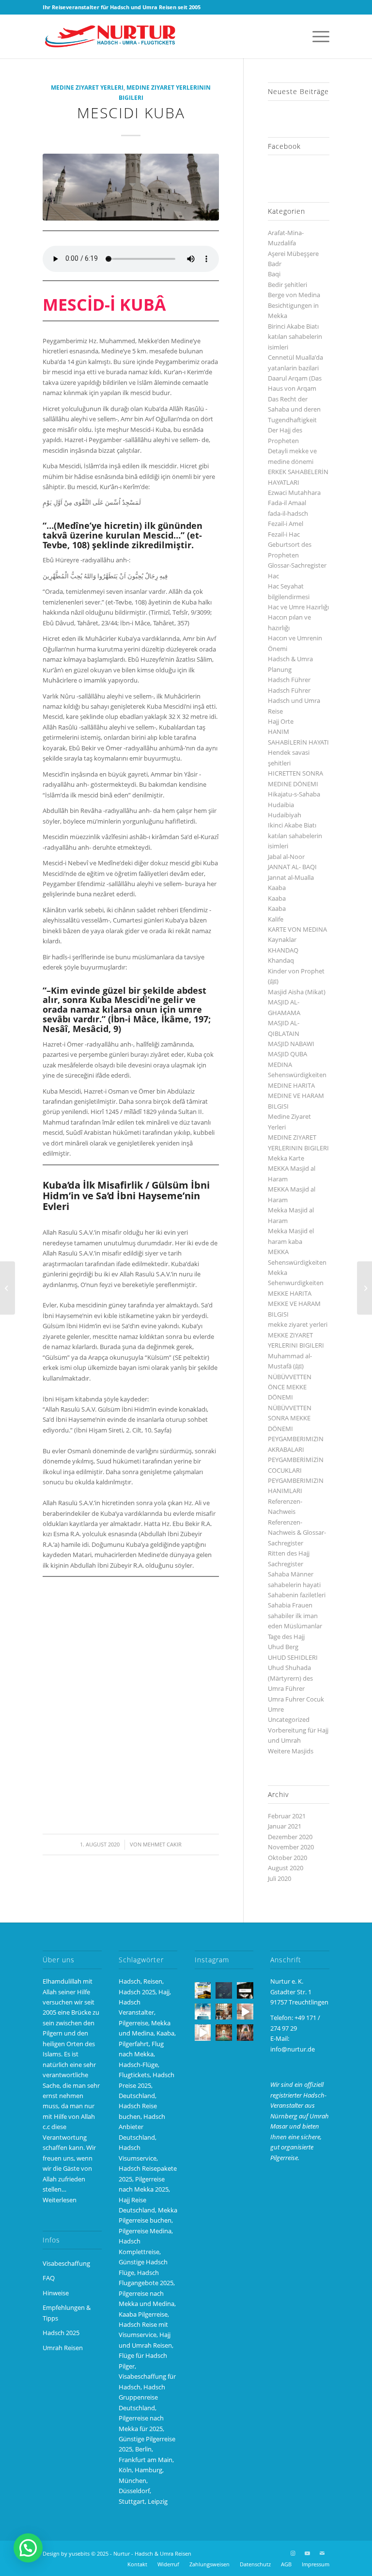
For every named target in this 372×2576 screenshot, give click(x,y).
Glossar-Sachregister (297, 565)
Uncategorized (289, 1719)
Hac (273, 576)
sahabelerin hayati (294, 1585)
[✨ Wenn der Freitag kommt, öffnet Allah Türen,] (245, 2012)
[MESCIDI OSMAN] (364, 1288)
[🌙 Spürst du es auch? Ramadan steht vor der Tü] (224, 1990)
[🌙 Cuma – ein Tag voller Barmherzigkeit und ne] (203, 2012)
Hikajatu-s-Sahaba (294, 794)
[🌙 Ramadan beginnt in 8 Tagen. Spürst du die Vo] (245, 1990)
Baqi (274, 274)
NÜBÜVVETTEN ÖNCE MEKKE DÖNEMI (290, 1387)
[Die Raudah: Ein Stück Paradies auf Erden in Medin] (224, 2033)
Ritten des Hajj (289, 1553)
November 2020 (291, 1847)
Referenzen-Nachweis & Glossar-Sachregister (297, 1533)
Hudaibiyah (285, 815)
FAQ (49, 2278)
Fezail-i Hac (284, 534)
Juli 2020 (279, 1878)
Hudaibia (281, 805)
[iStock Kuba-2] (131, 187)
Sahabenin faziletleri (297, 1595)
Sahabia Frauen (290, 1605)
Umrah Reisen (63, 2348)
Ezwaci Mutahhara (294, 493)
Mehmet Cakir (162, 1845)
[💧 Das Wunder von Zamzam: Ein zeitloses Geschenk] (224, 2012)
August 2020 (286, 1868)
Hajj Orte (281, 721)
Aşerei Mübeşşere (293, 254)
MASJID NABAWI (291, 1044)
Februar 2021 (287, 1816)
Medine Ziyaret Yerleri (87, 87)
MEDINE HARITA (291, 1085)
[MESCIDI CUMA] (8, 1288)
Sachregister (286, 1564)
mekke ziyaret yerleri (298, 1324)
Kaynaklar (282, 939)
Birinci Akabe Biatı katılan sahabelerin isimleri (295, 337)
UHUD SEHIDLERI (293, 1657)
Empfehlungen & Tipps (67, 2313)
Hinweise (56, 2293)
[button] (28, 2548)
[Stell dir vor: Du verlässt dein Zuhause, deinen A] (203, 2033)
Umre (276, 1709)
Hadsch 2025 (61, 2333)
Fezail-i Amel (286, 524)
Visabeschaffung (66, 2263)
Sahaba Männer (291, 1574)
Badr (275, 264)
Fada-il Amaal (287, 503)
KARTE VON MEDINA (297, 929)
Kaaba (277, 888)
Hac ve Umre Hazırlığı (298, 607)
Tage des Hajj (286, 1637)
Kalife (276, 919)
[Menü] (316, 36)
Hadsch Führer (289, 680)
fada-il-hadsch (288, 513)
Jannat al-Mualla (291, 877)
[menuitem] (316, 36)
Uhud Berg (283, 1647)
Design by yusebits (66, 2553)
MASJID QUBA (287, 1054)
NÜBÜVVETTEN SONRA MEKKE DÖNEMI (290, 1418)
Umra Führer (286, 1688)
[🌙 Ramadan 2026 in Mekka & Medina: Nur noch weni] (203, 1990)
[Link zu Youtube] (308, 2553)
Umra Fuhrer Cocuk (296, 1699)
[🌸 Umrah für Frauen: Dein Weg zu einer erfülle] (245, 2033)
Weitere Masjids (291, 1751)
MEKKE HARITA (290, 1293)
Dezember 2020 (290, 1837)
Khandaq (281, 960)
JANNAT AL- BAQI (292, 867)
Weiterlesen (60, 2200)
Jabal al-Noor (286, 857)
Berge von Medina (294, 295)
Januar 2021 (285, 1826)
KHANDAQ (283, 950)
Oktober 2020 (287, 1858)
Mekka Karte (286, 1158)
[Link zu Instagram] (293, 2553)
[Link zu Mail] (322, 2553)
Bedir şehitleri (287, 285)
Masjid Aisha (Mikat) (297, 992)
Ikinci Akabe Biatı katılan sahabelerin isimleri (295, 835)
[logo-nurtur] (113, 36)
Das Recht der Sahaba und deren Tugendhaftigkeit (294, 409)
